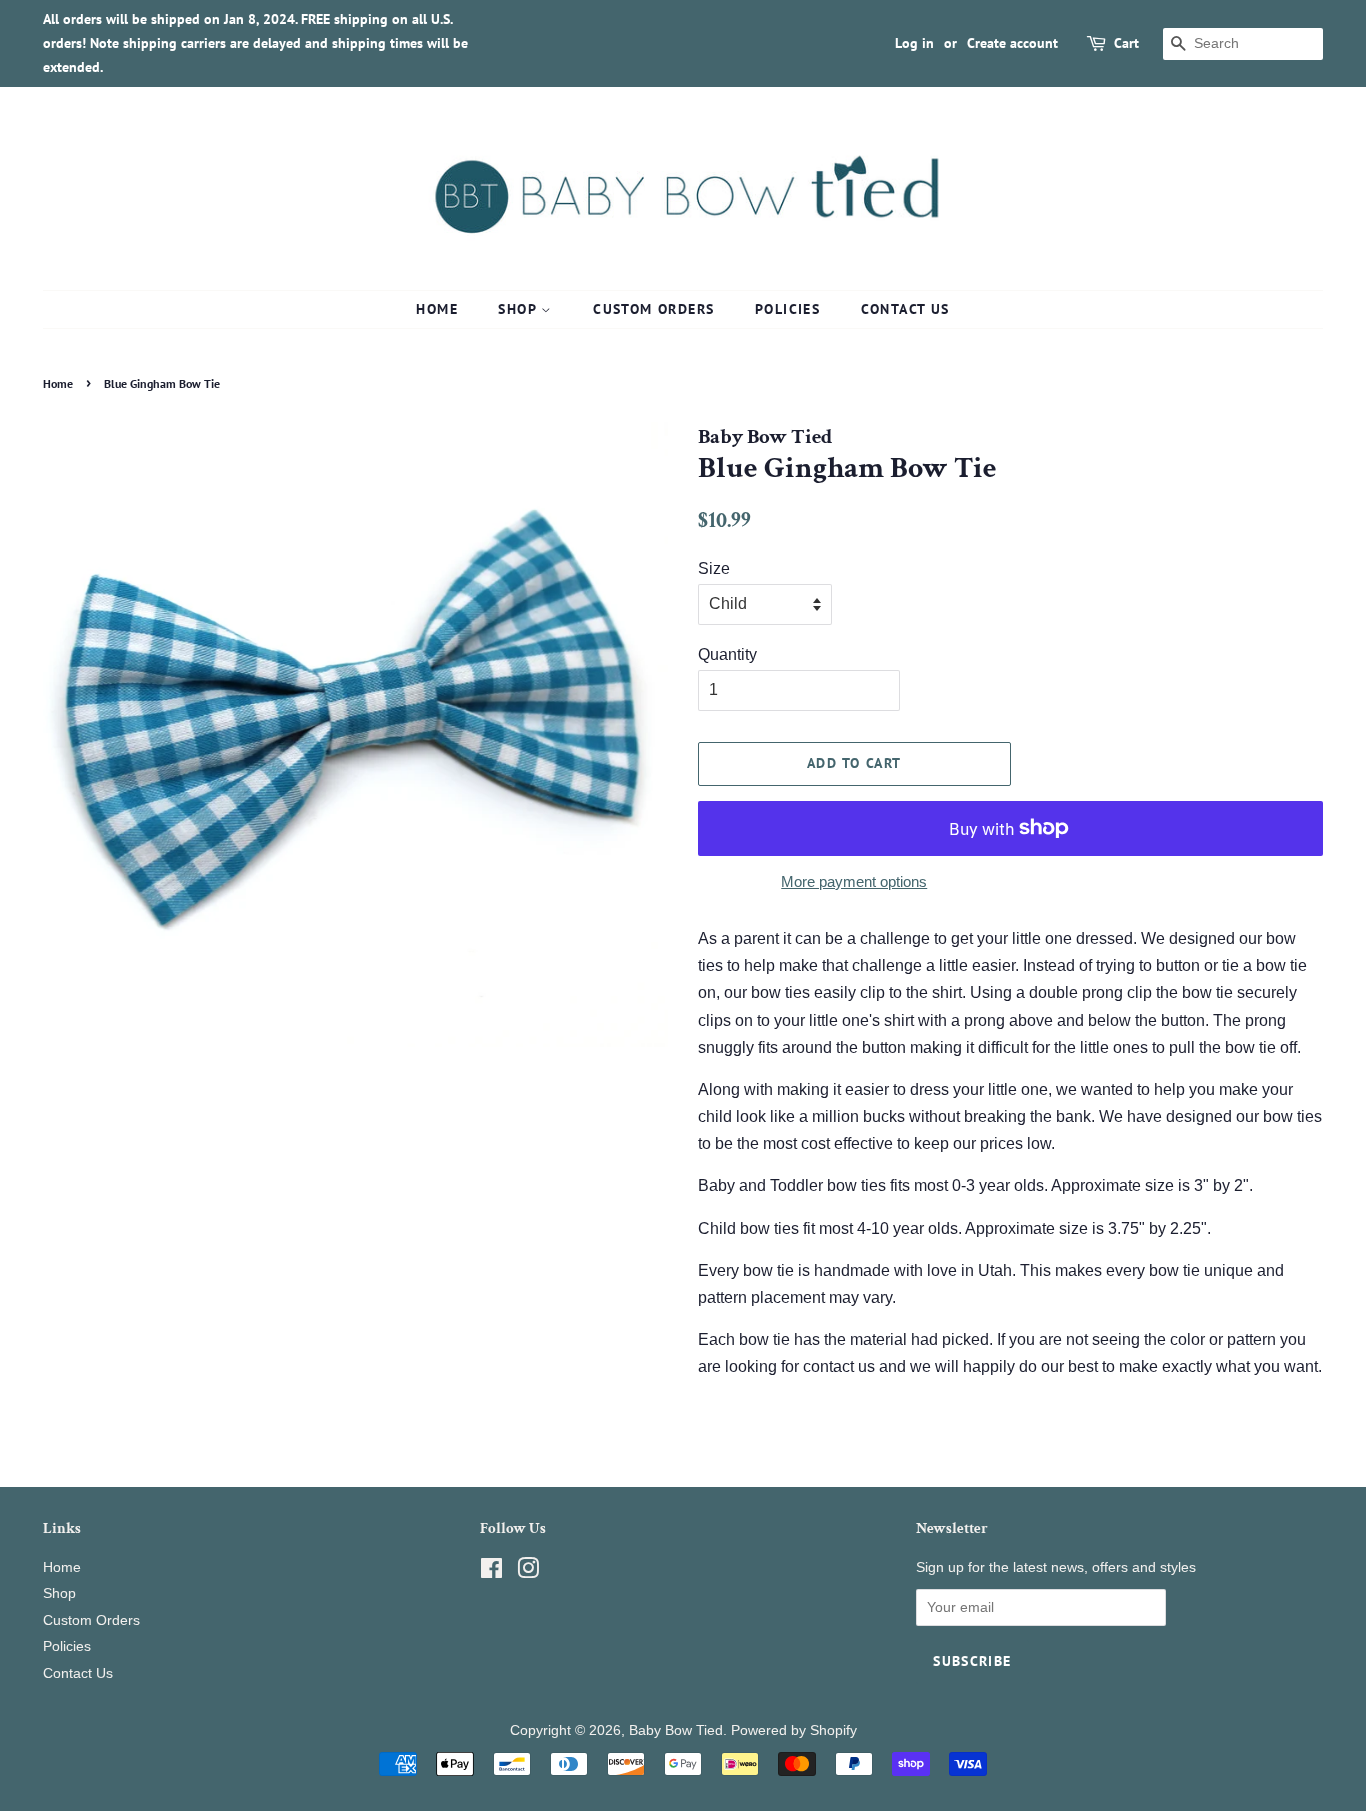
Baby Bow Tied (676, 1730)
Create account (1012, 43)
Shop (519, 309)
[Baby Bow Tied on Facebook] (491, 1572)
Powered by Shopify (794, 1730)
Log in (914, 43)
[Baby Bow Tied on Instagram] (528, 1572)
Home (437, 309)
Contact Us (905, 309)
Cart (1126, 43)
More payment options (854, 881)
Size (714, 568)
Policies (787, 309)
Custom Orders (653, 309)
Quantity (727, 654)
